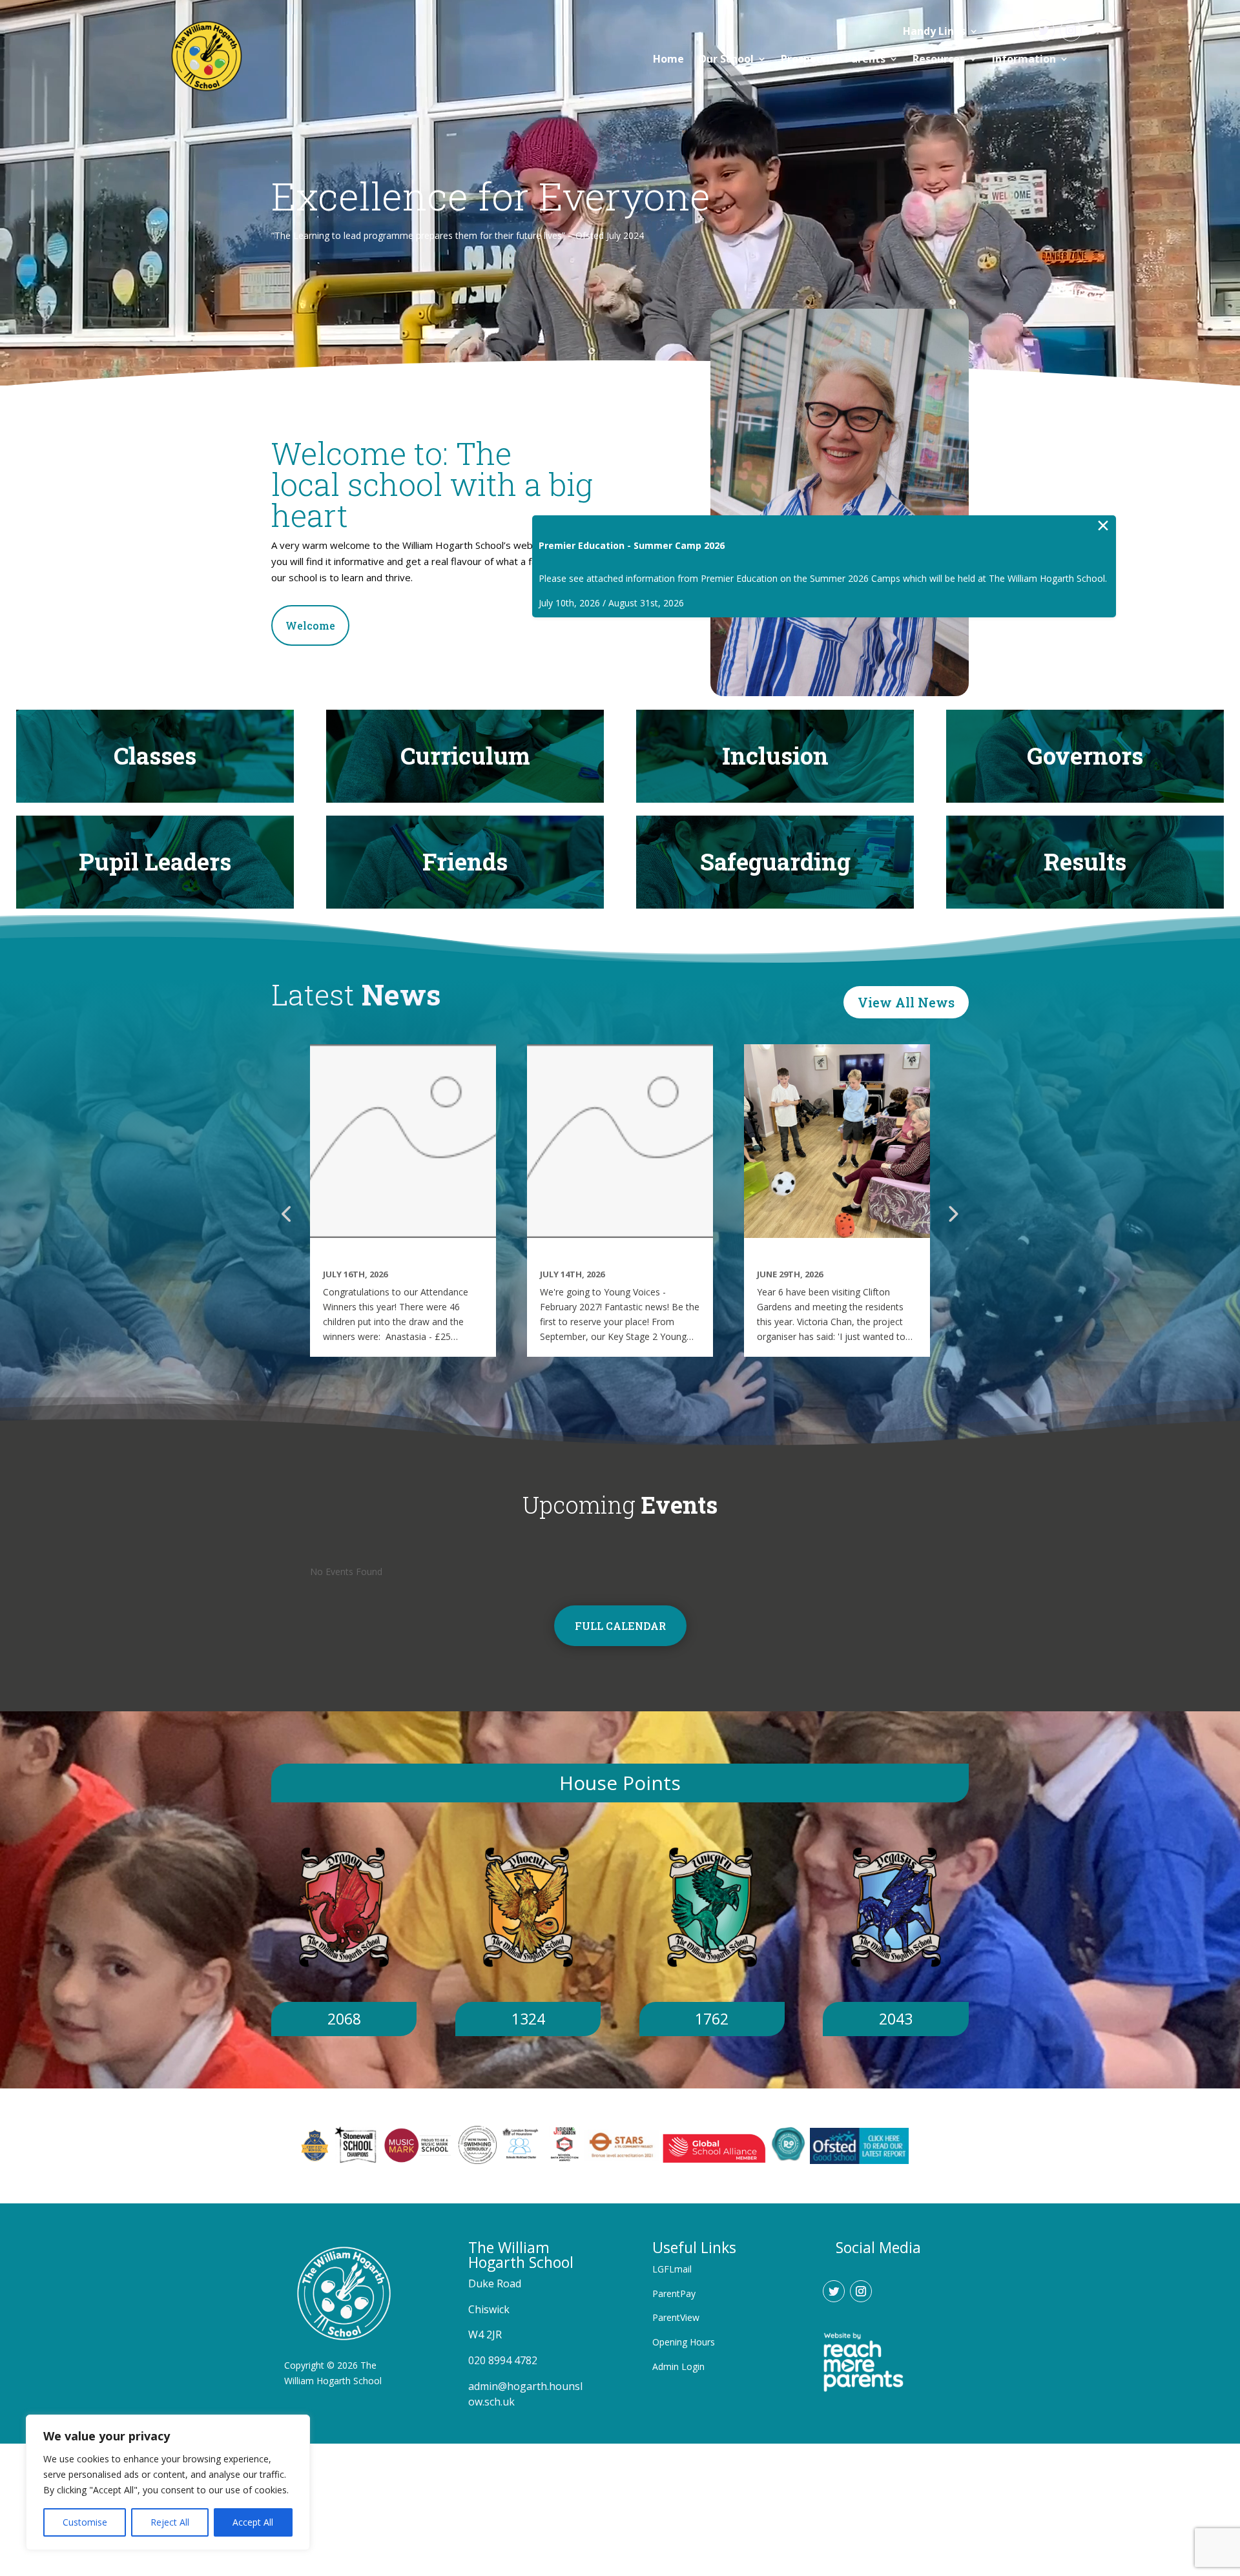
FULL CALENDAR (620, 1626)
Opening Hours (684, 2342)
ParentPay (674, 2293)
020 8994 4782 (503, 2360)
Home (668, 59)
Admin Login (678, 2366)
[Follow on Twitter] (1044, 30)
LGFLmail (672, 2269)
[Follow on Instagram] (1071, 30)
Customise (85, 2522)
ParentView (676, 2317)
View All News (906, 1002)
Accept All (253, 2522)
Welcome (310, 625)
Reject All (170, 2522)
